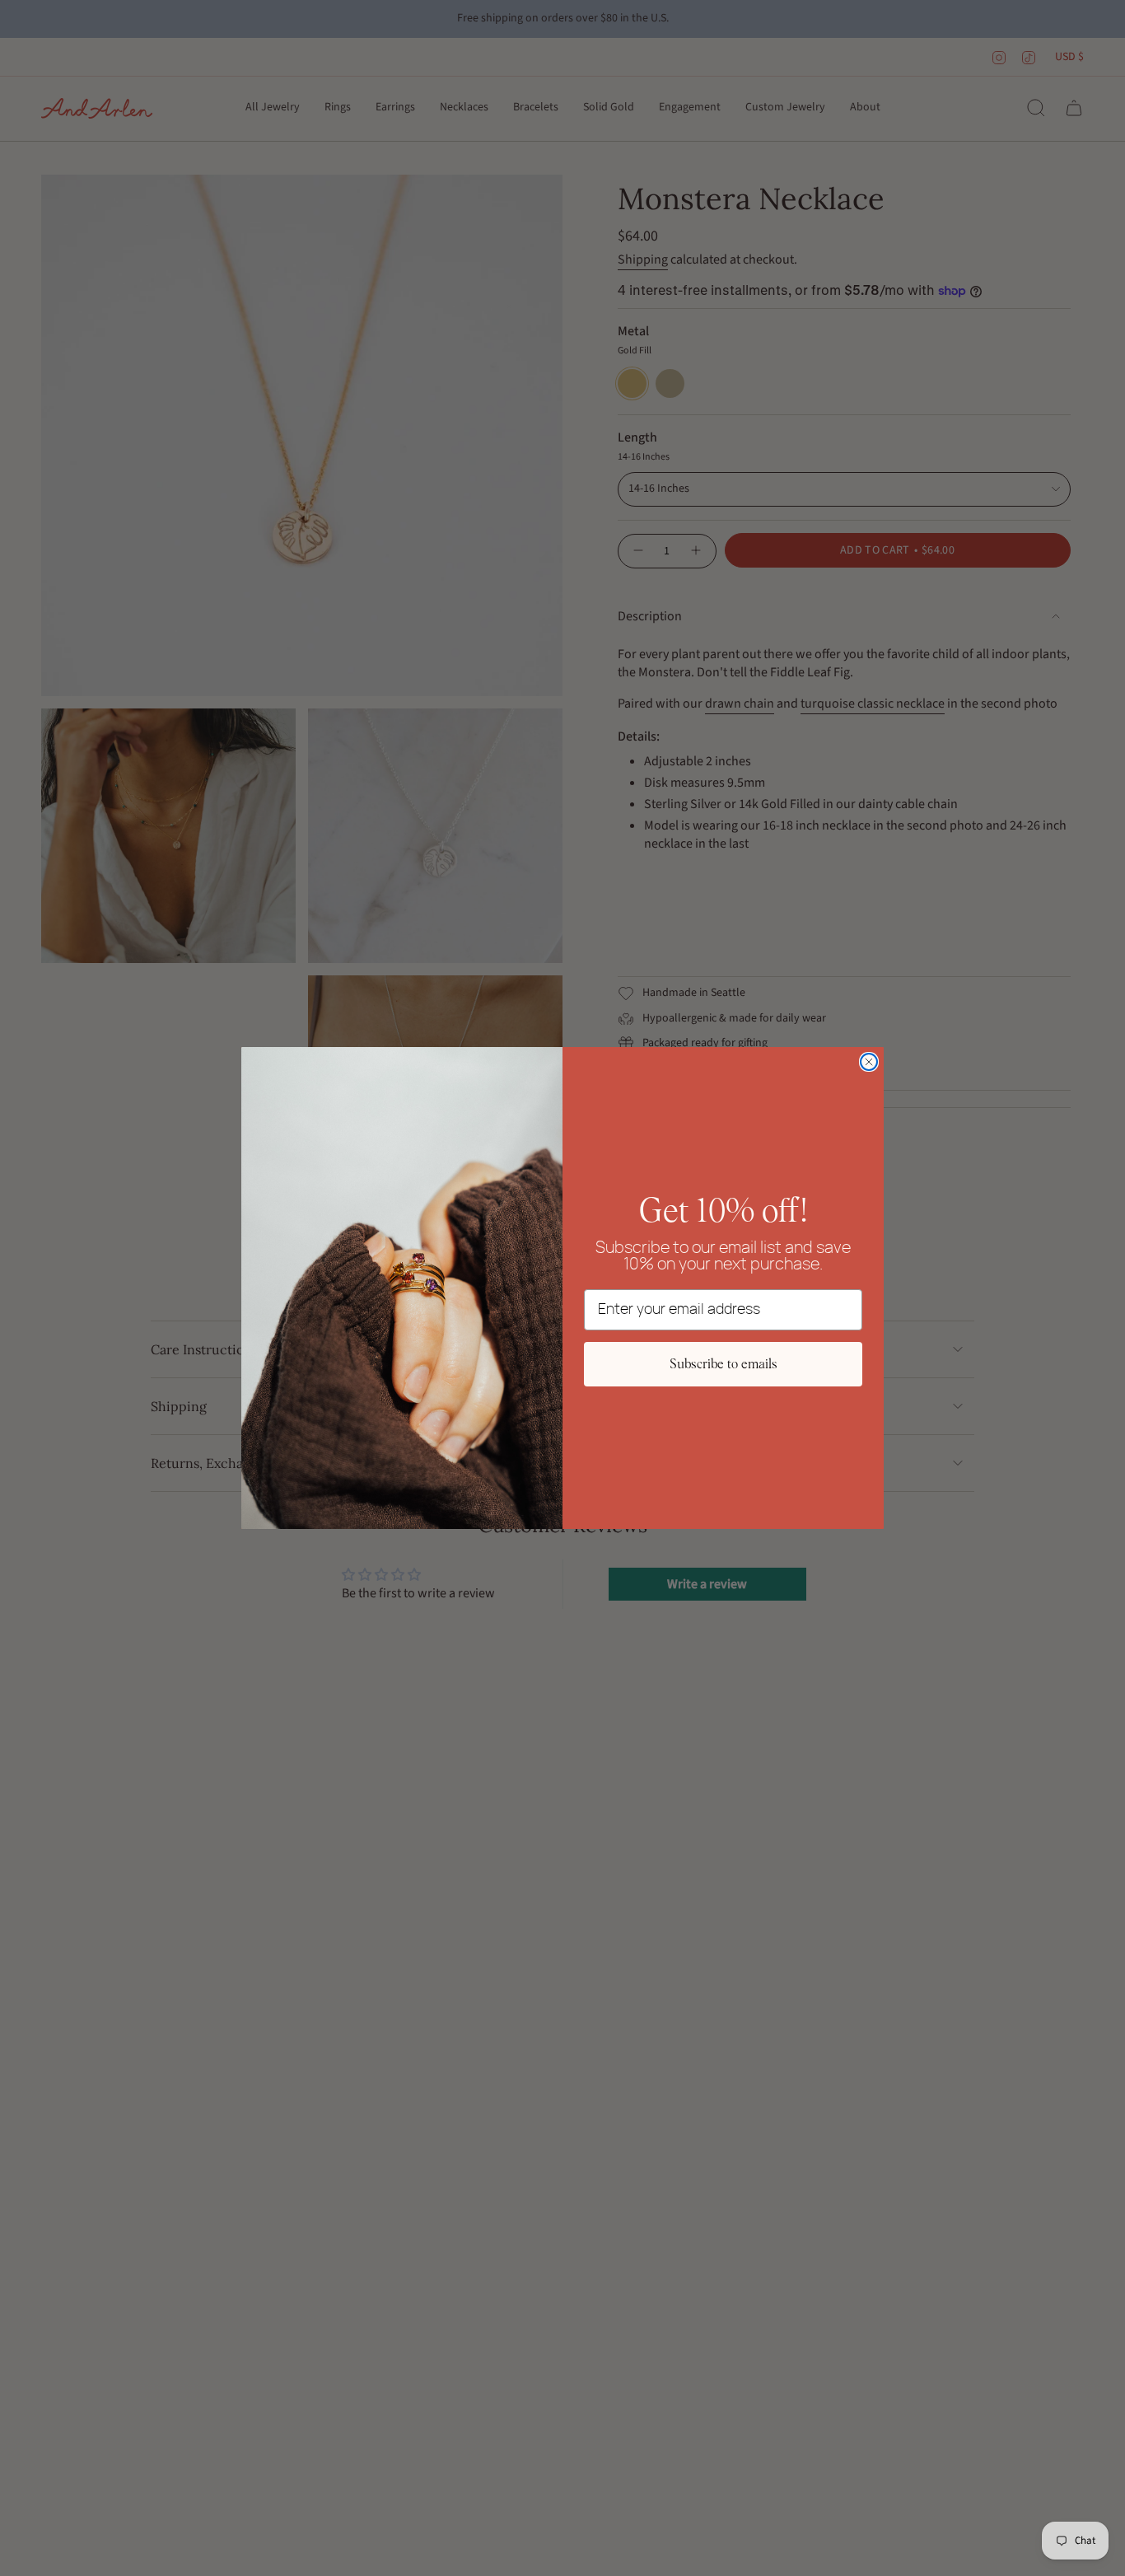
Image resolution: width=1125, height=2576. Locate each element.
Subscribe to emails (724, 1364)
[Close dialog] (869, 1062)
